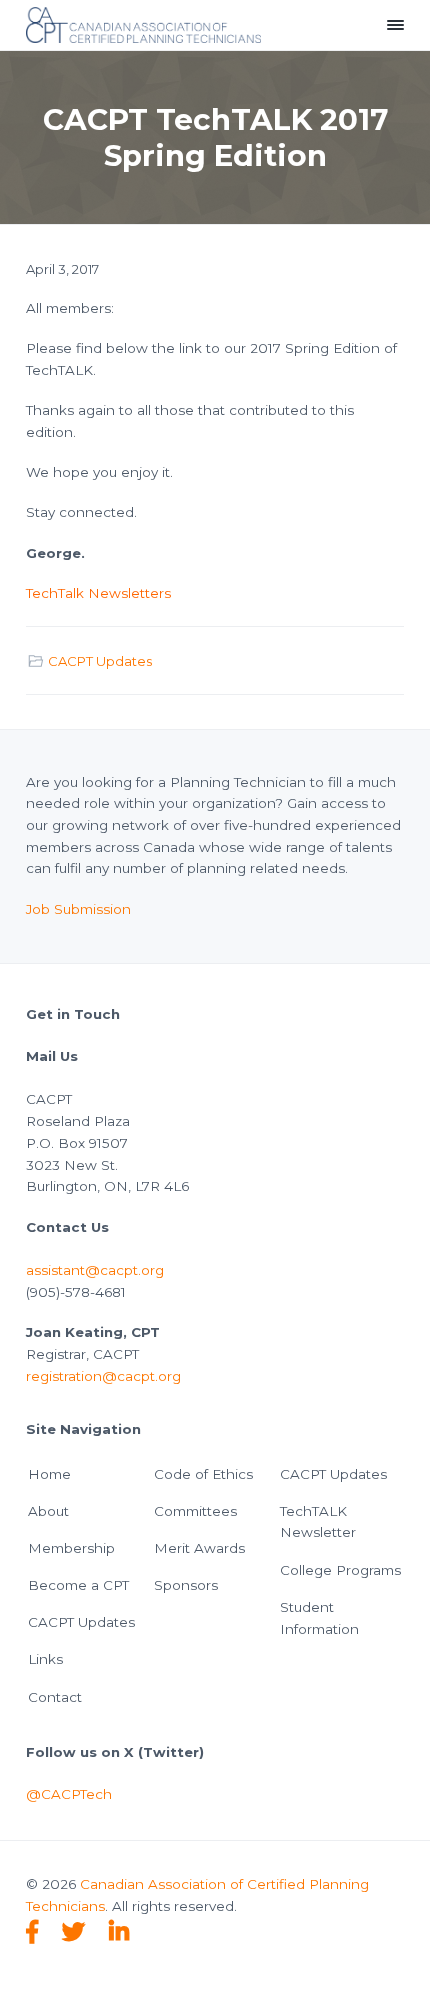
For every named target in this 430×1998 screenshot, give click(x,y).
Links (45, 1659)
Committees (195, 1511)
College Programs (340, 1570)
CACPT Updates (100, 661)
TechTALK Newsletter (318, 1522)
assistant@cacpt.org (95, 1270)
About (48, 1511)
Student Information (319, 1618)
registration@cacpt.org (103, 1376)
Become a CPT (78, 1585)
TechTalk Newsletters (98, 593)
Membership (71, 1548)
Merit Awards (199, 1548)
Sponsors (186, 1585)
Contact (55, 1697)
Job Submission (78, 909)
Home (49, 1474)
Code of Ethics (203, 1474)
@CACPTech (69, 1794)
